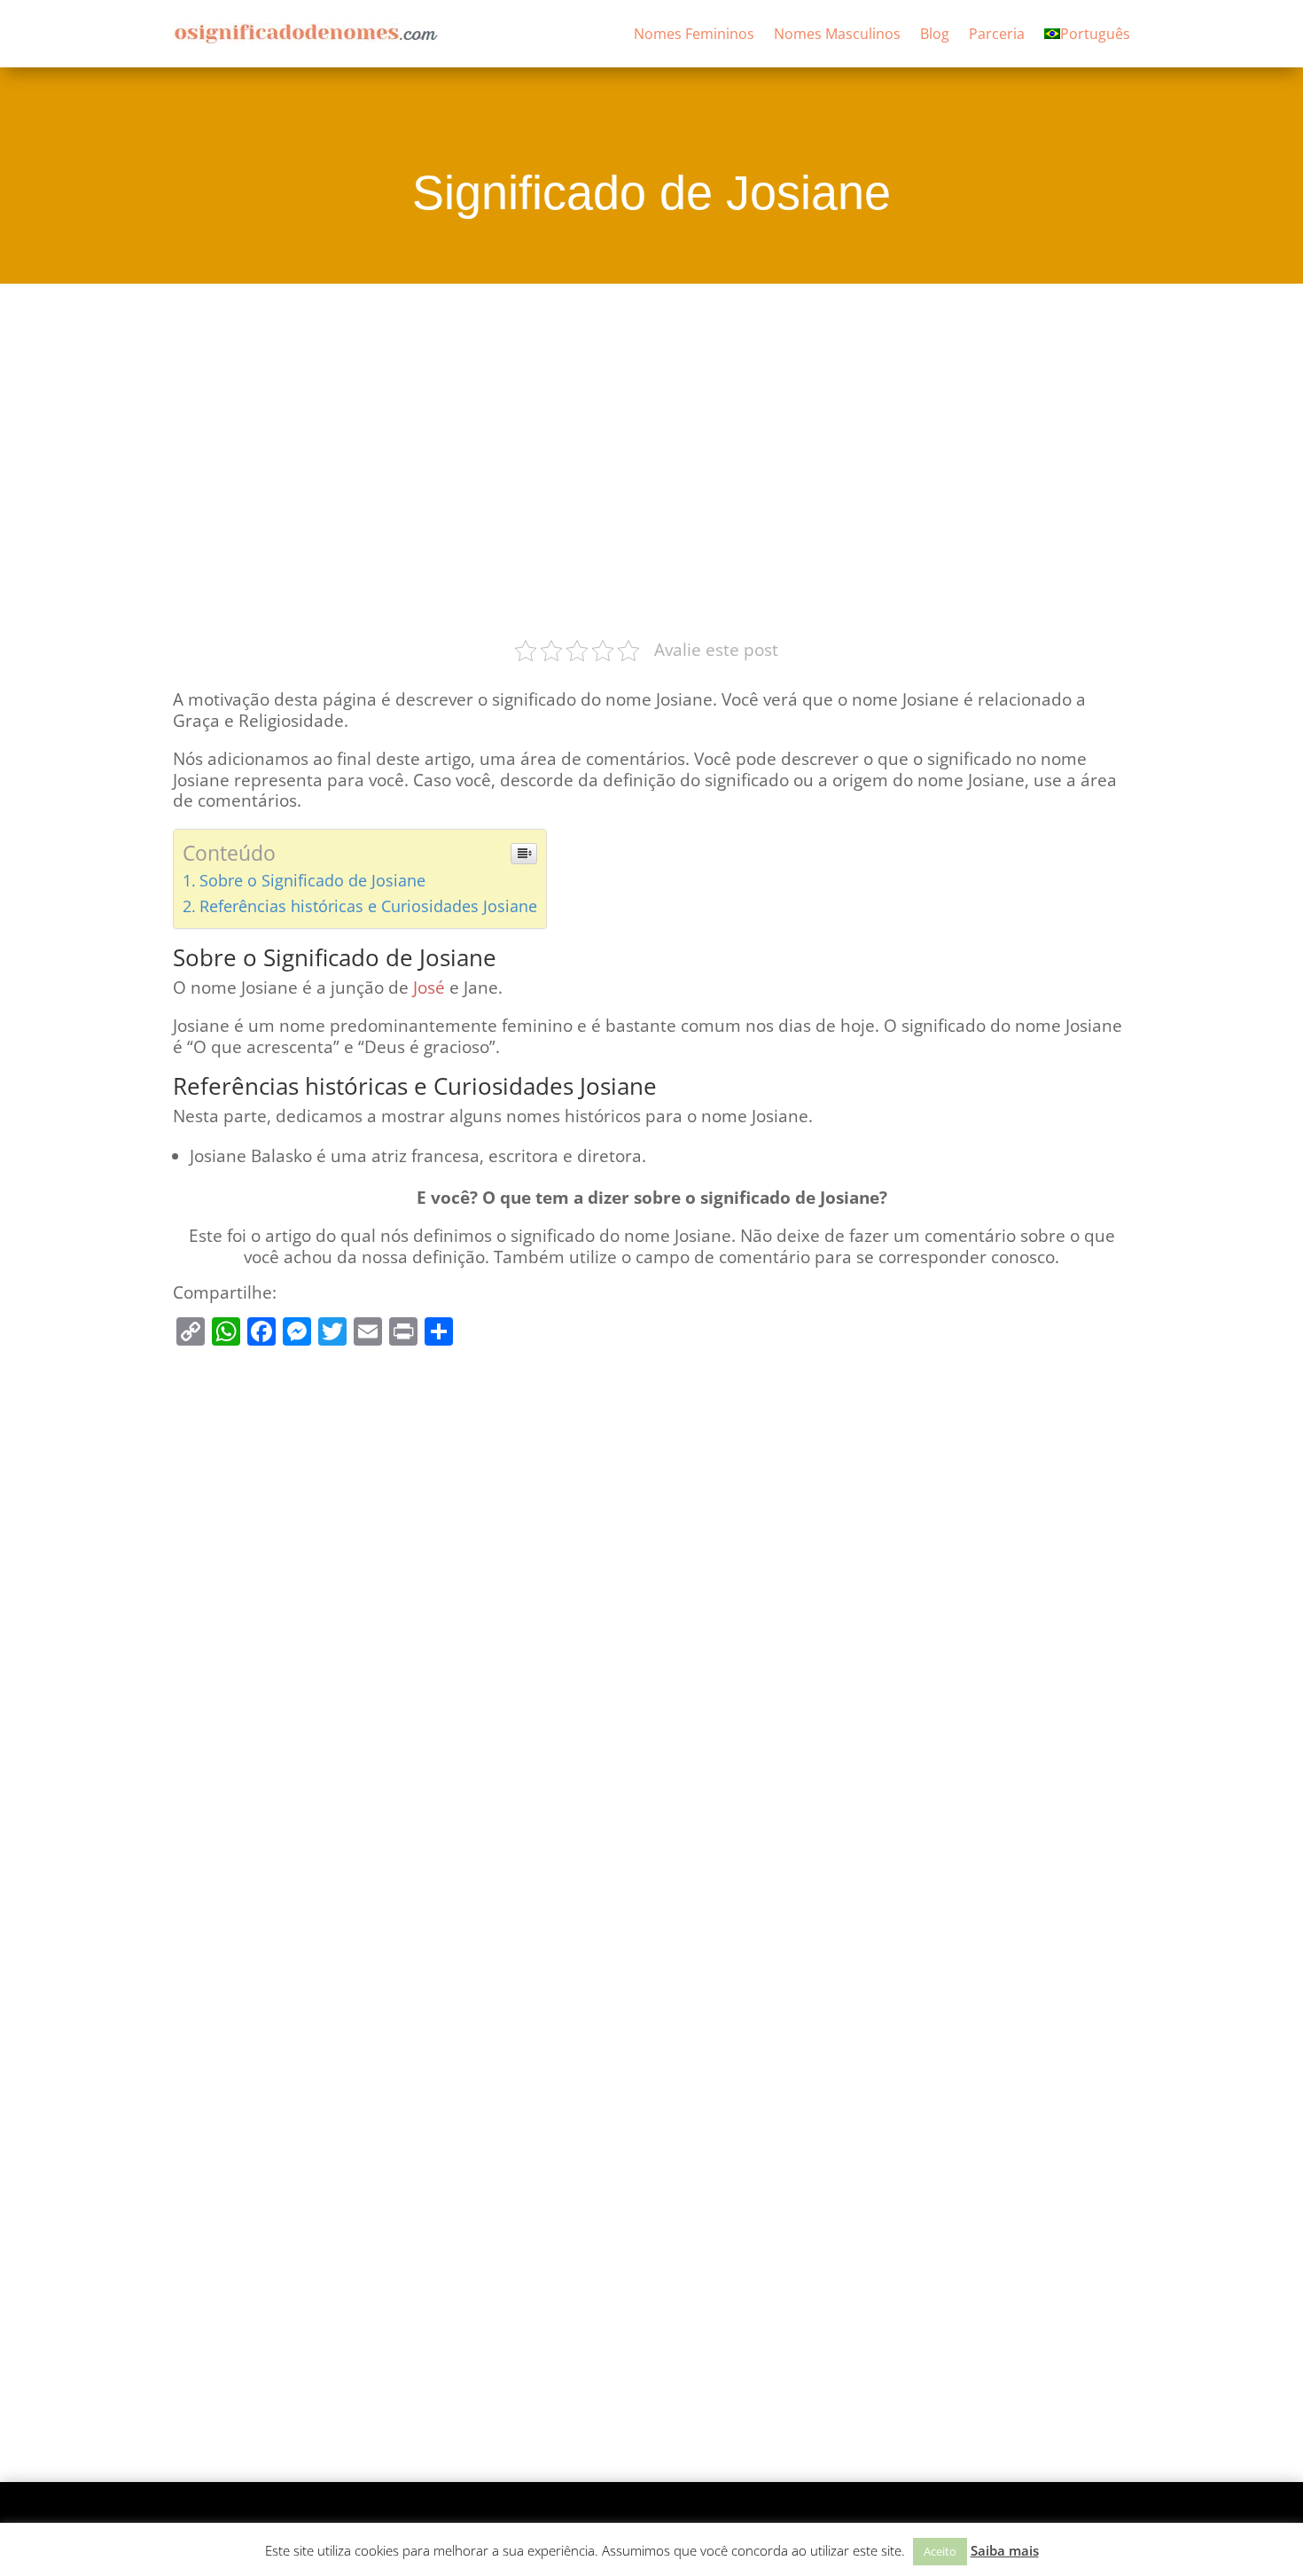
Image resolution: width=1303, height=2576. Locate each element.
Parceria (997, 34)
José (429, 987)
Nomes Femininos (694, 34)
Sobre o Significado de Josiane (312, 880)
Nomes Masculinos (837, 34)
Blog (935, 34)
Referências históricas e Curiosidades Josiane (368, 906)
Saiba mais (1005, 2550)
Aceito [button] (940, 2551)
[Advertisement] (651, 458)
